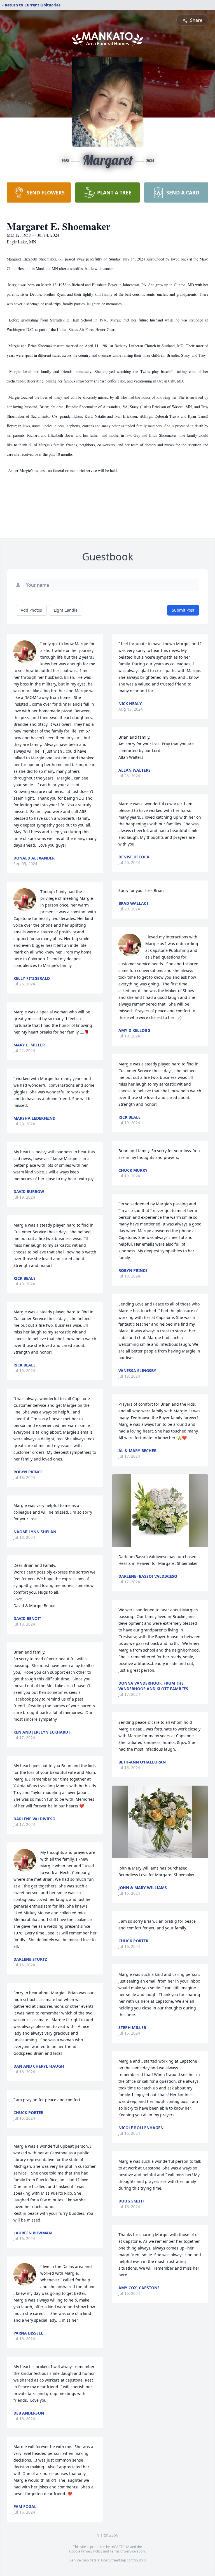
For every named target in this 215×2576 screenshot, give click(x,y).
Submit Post (183, 610)
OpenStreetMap (114, 2560)
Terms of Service (123, 2551)
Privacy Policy (92, 2551)
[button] (160, 1510)
